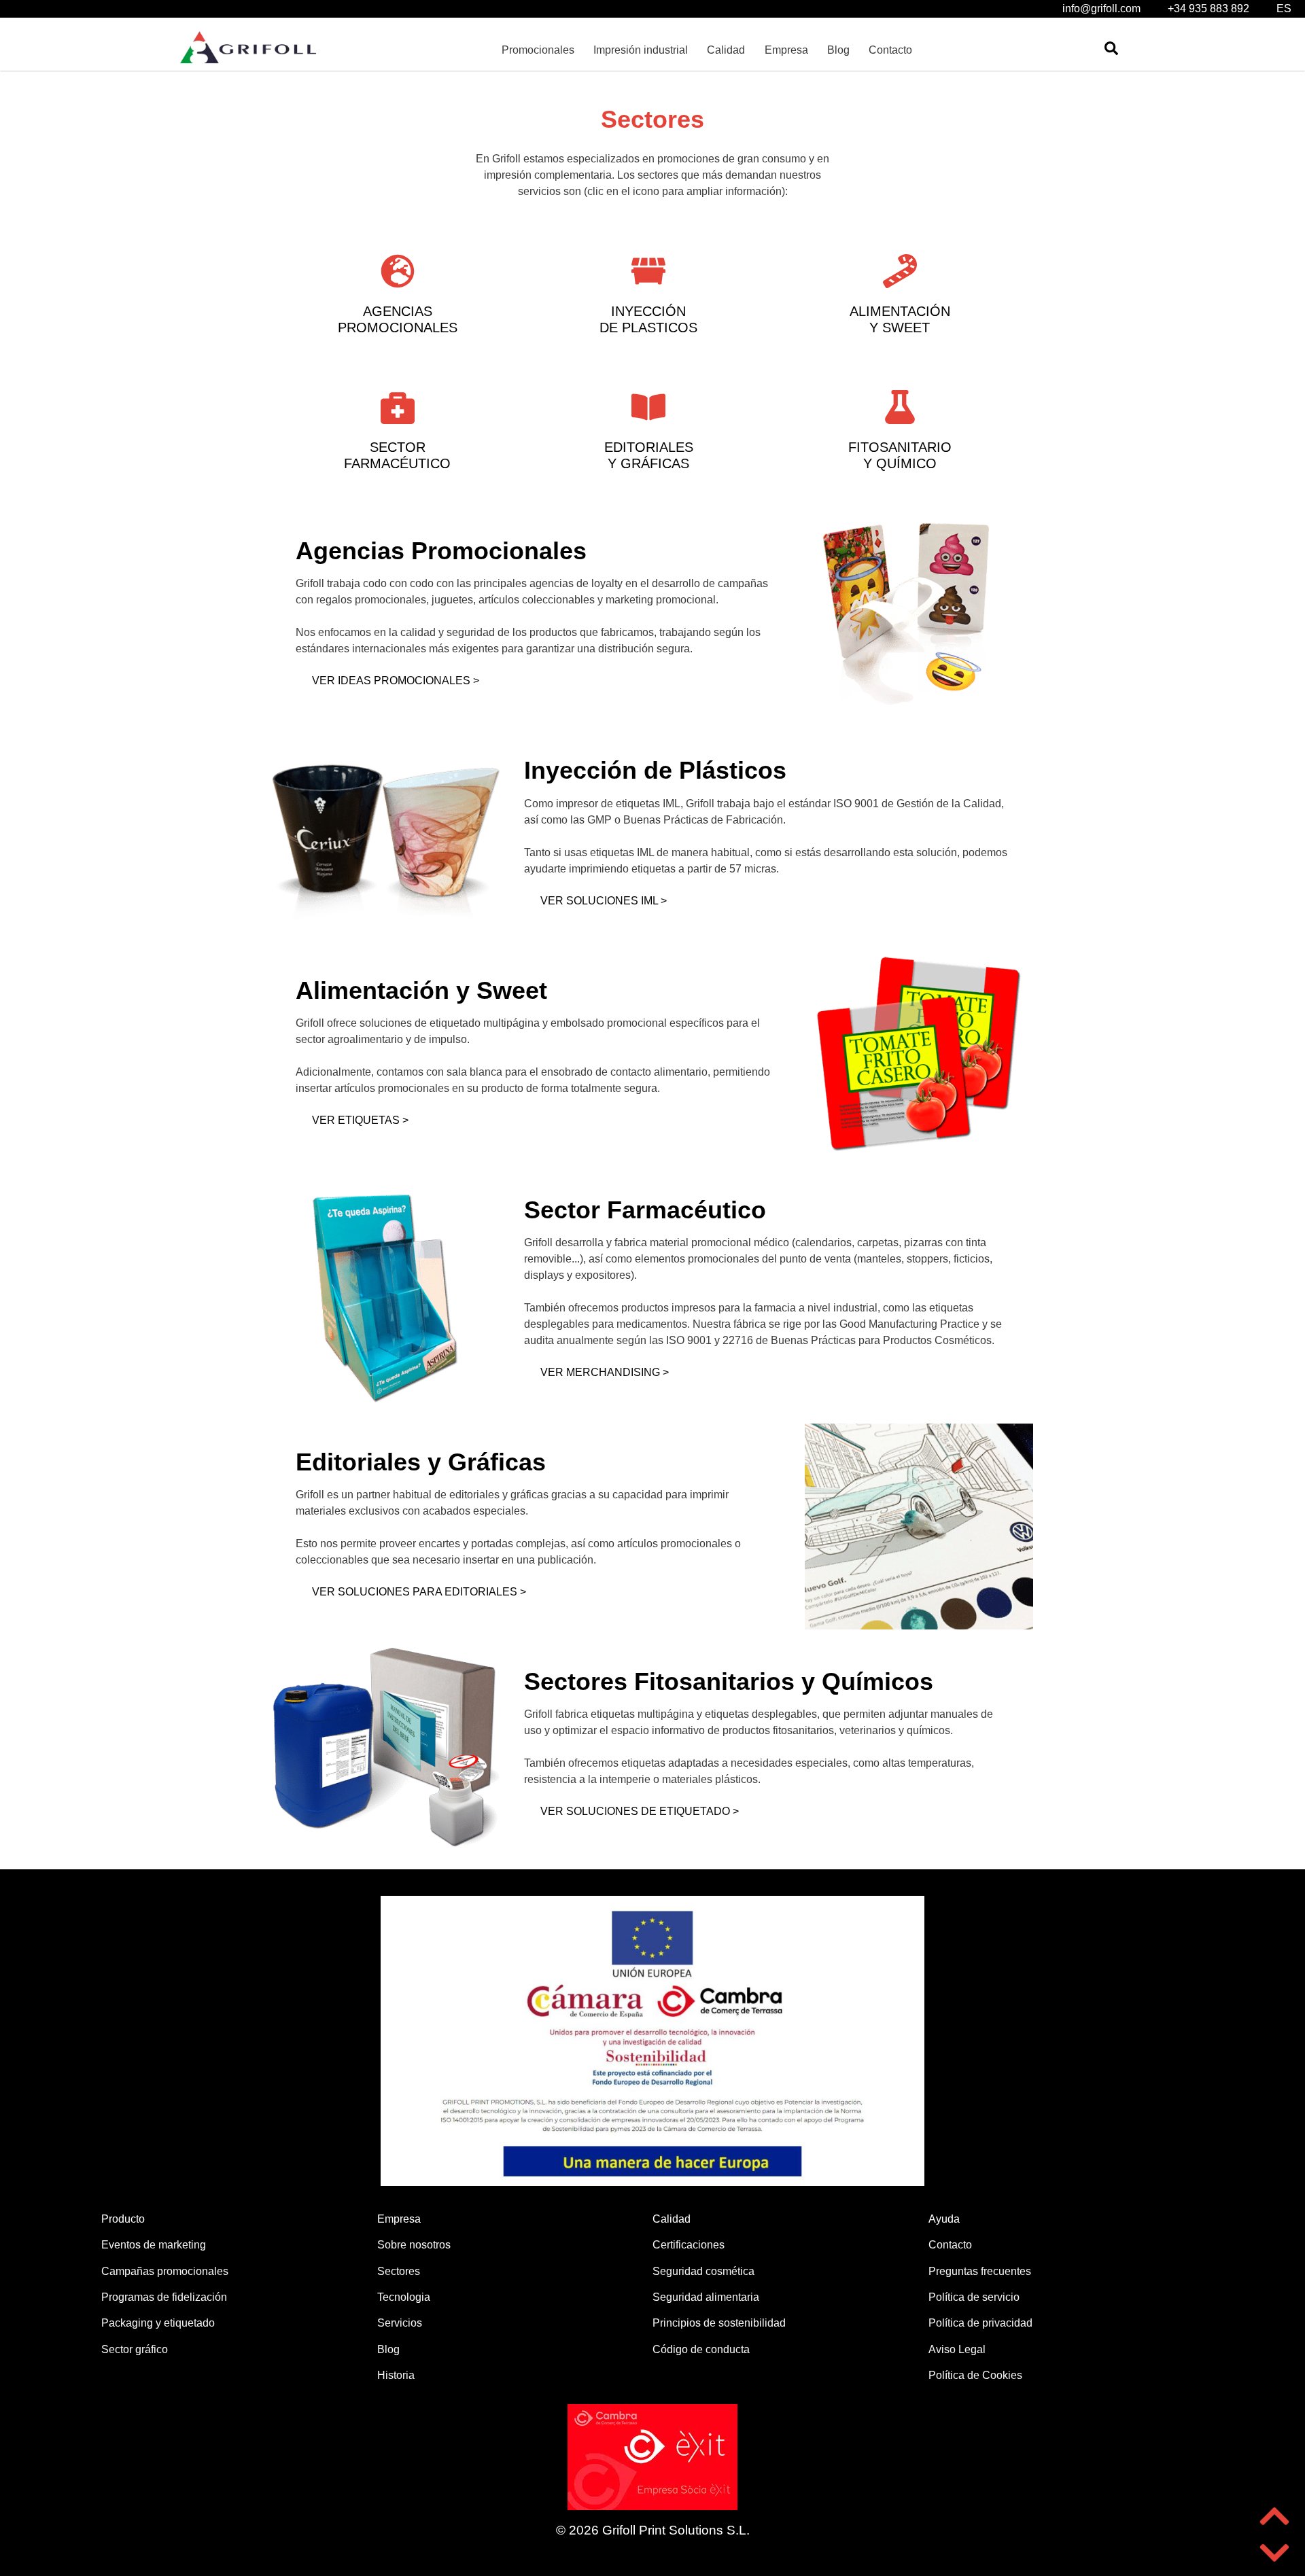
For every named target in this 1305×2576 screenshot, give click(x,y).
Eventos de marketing (154, 2245)
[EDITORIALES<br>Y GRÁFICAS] (648, 407)
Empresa (786, 50)
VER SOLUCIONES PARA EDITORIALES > (419, 1592)
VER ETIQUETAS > (360, 1120)
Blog (838, 50)
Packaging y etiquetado (158, 2323)
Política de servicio (974, 2297)
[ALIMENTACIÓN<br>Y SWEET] (900, 271)
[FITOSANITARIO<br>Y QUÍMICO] (900, 407)
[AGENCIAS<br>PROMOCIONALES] (398, 271)
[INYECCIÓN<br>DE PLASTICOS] (648, 271)
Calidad (726, 50)
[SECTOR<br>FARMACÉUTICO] (398, 407)
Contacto (890, 50)
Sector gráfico (135, 2349)
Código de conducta (701, 2349)
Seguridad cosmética (703, 2271)
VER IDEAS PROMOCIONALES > (396, 681)
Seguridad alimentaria (706, 2297)
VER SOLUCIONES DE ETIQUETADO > (640, 1811)
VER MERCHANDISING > (605, 1372)
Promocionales (538, 50)
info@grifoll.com (1101, 8)
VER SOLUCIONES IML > (604, 901)
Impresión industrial (641, 50)
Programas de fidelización (164, 2297)
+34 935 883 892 (1208, 8)
